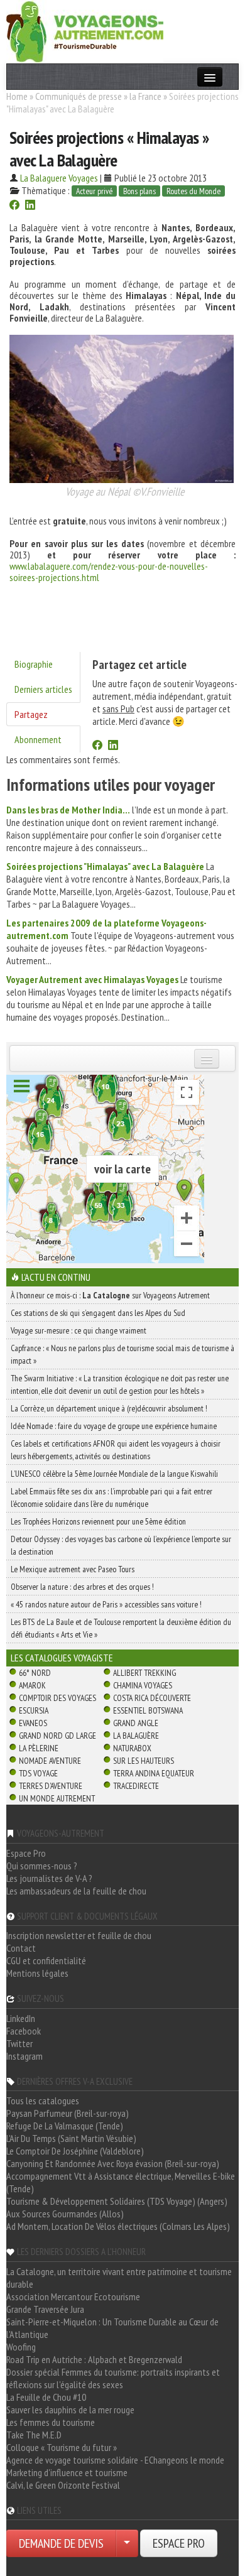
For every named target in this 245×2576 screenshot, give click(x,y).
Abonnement (38, 739)
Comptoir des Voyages (57, 1698)
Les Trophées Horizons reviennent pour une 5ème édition (98, 1521)
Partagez (31, 714)
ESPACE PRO (179, 2543)
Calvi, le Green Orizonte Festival (63, 2485)
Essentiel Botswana (148, 1710)
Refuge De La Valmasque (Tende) (65, 2126)
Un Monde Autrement (57, 1798)
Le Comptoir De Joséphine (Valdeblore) (75, 2151)
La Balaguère (136, 1736)
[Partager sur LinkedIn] (30, 206)
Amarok (32, 1685)
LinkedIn (21, 2018)
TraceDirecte (136, 1786)
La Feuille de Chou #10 (46, 2397)
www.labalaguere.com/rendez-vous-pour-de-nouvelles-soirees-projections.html (109, 572)
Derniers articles (43, 689)
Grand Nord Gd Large (57, 1736)
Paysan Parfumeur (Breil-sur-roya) (68, 2113)
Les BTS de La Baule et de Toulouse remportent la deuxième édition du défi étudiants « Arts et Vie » (121, 1628)
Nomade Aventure (50, 1761)
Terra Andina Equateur (154, 1773)
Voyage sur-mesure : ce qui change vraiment (79, 1330)
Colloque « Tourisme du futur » (62, 2447)
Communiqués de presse (79, 96)
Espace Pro (26, 1853)
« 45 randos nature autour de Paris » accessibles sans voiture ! (106, 1604)
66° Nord (35, 1673)
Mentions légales (37, 1973)
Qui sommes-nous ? (42, 1866)
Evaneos (33, 1723)
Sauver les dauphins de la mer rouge (70, 2410)
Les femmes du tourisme (51, 2422)
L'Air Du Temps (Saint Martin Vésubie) (71, 2138)
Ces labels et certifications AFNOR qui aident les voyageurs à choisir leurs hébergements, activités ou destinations (116, 1450)
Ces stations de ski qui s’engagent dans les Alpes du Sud (98, 1313)
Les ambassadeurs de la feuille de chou (76, 1891)
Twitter (19, 2043)
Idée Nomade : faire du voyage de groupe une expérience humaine (114, 1426)
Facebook (24, 2031)
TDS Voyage (38, 1773)
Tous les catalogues (43, 2100)
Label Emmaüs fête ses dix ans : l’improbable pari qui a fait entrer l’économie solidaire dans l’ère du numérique (112, 1497)
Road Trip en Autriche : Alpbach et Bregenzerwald (94, 2359)
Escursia (34, 1710)
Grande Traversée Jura (45, 2309)
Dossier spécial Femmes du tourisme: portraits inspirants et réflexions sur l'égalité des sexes (113, 2378)
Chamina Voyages (143, 1685)
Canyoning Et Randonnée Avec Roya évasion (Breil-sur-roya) (113, 2163)
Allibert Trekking (144, 1673)
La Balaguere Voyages (59, 178)
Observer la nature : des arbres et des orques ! (82, 1587)
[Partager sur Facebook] (14, 206)
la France (145, 96)
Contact (21, 1948)
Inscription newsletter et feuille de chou (79, 1935)
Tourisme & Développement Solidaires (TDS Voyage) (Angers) (117, 2201)
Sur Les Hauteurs (144, 1761)
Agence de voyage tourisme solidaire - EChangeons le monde (115, 2460)
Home (17, 96)
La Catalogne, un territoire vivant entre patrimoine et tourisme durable (119, 2278)
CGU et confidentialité (46, 1960)
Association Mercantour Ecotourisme (73, 2296)
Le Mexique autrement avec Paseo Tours (73, 1569)
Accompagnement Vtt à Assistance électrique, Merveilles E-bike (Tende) (121, 2182)
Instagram (24, 2056)
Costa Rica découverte (152, 1698)
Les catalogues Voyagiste (62, 1658)
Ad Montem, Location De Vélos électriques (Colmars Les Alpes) (118, 2226)
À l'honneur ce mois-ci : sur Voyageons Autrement (110, 1295)
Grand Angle (136, 1723)
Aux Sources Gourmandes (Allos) (65, 2214)
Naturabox (132, 1748)
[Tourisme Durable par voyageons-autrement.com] (85, 30)
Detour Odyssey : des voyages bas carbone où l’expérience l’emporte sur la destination (121, 1545)
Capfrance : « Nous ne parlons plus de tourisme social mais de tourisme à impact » (122, 1354)
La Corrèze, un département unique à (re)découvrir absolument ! (109, 1408)
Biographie (34, 664)
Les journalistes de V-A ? (49, 1878)
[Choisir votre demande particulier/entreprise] (127, 2543)
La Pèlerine (39, 1748)
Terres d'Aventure (51, 1786)
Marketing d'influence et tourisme (67, 2472)
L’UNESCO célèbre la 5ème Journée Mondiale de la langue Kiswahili (114, 1474)
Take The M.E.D (34, 2435)
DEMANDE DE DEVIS (61, 2543)
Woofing (21, 2347)
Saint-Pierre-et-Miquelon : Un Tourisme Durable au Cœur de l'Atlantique (112, 2328)
